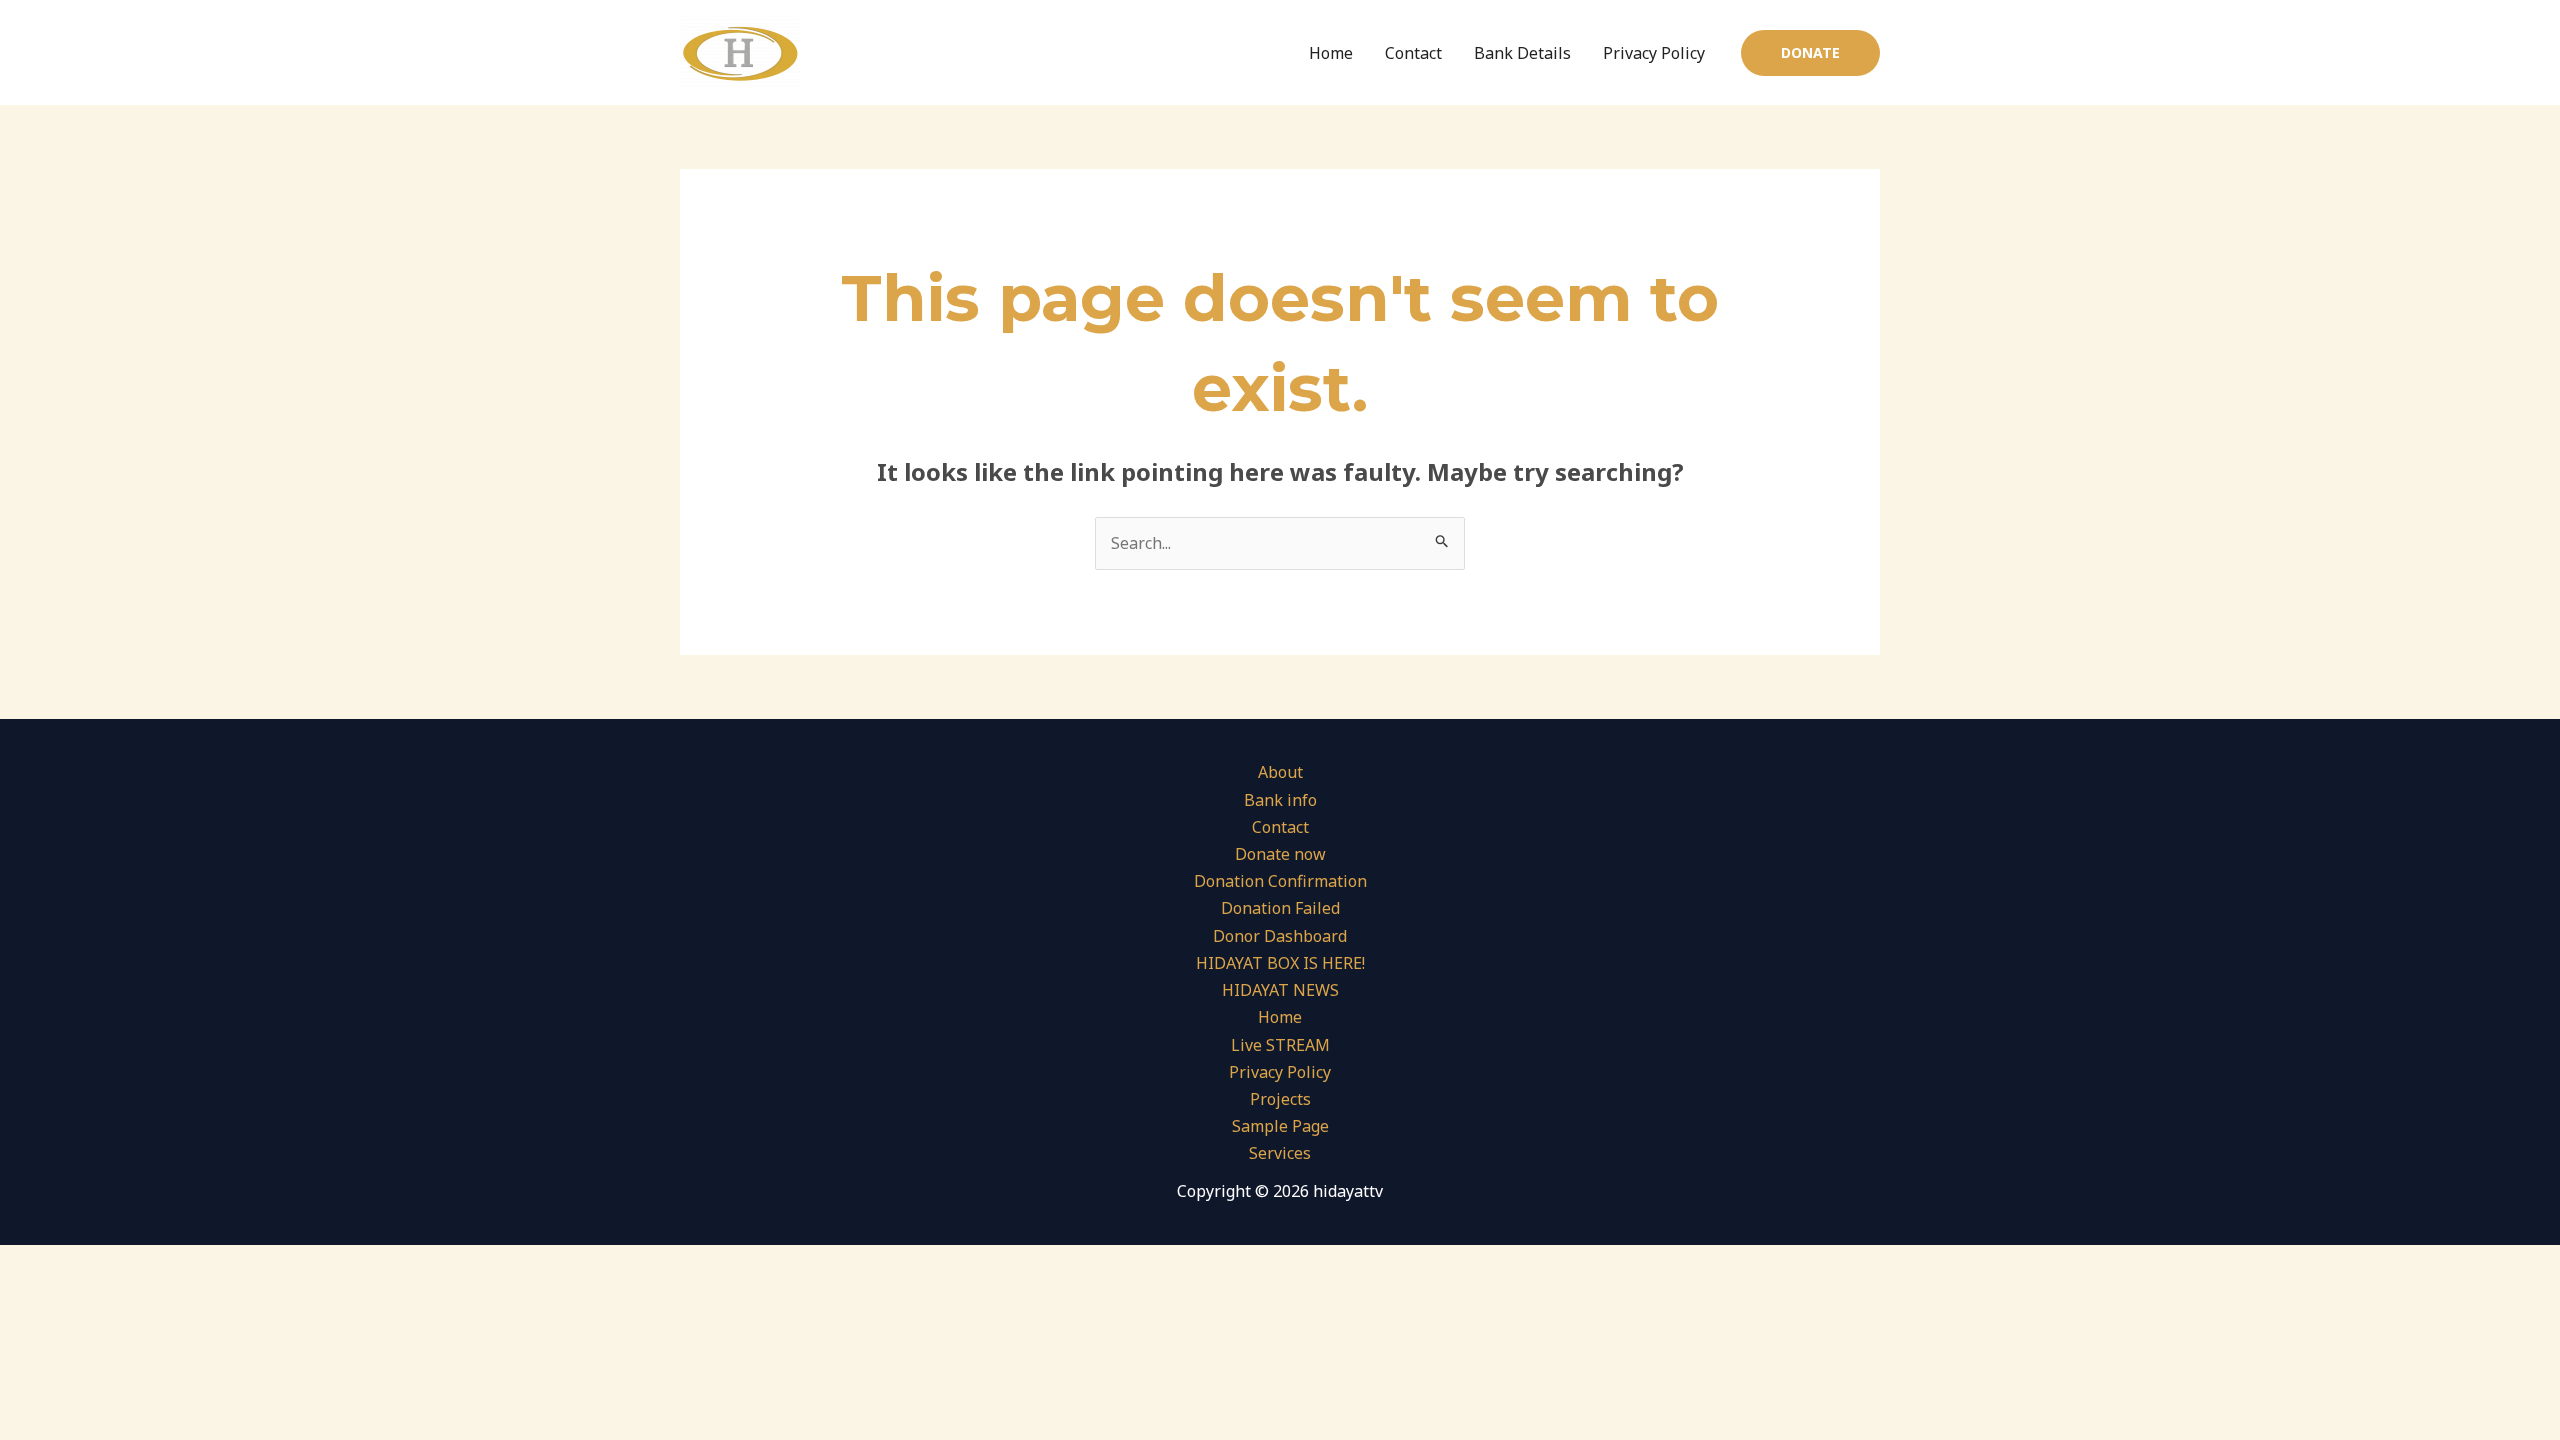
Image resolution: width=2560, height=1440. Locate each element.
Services (1280, 1153)
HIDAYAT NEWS (1280, 990)
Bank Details (1522, 53)
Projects (1280, 1099)
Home (1331, 53)
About (1280, 772)
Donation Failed (1280, 908)
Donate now (1280, 854)
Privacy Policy (1654, 53)
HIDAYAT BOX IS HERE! (1280, 963)
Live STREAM (1280, 1045)
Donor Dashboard (1280, 936)
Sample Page (1280, 1126)
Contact (1413, 53)
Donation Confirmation (1280, 881)
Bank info (1280, 800)
